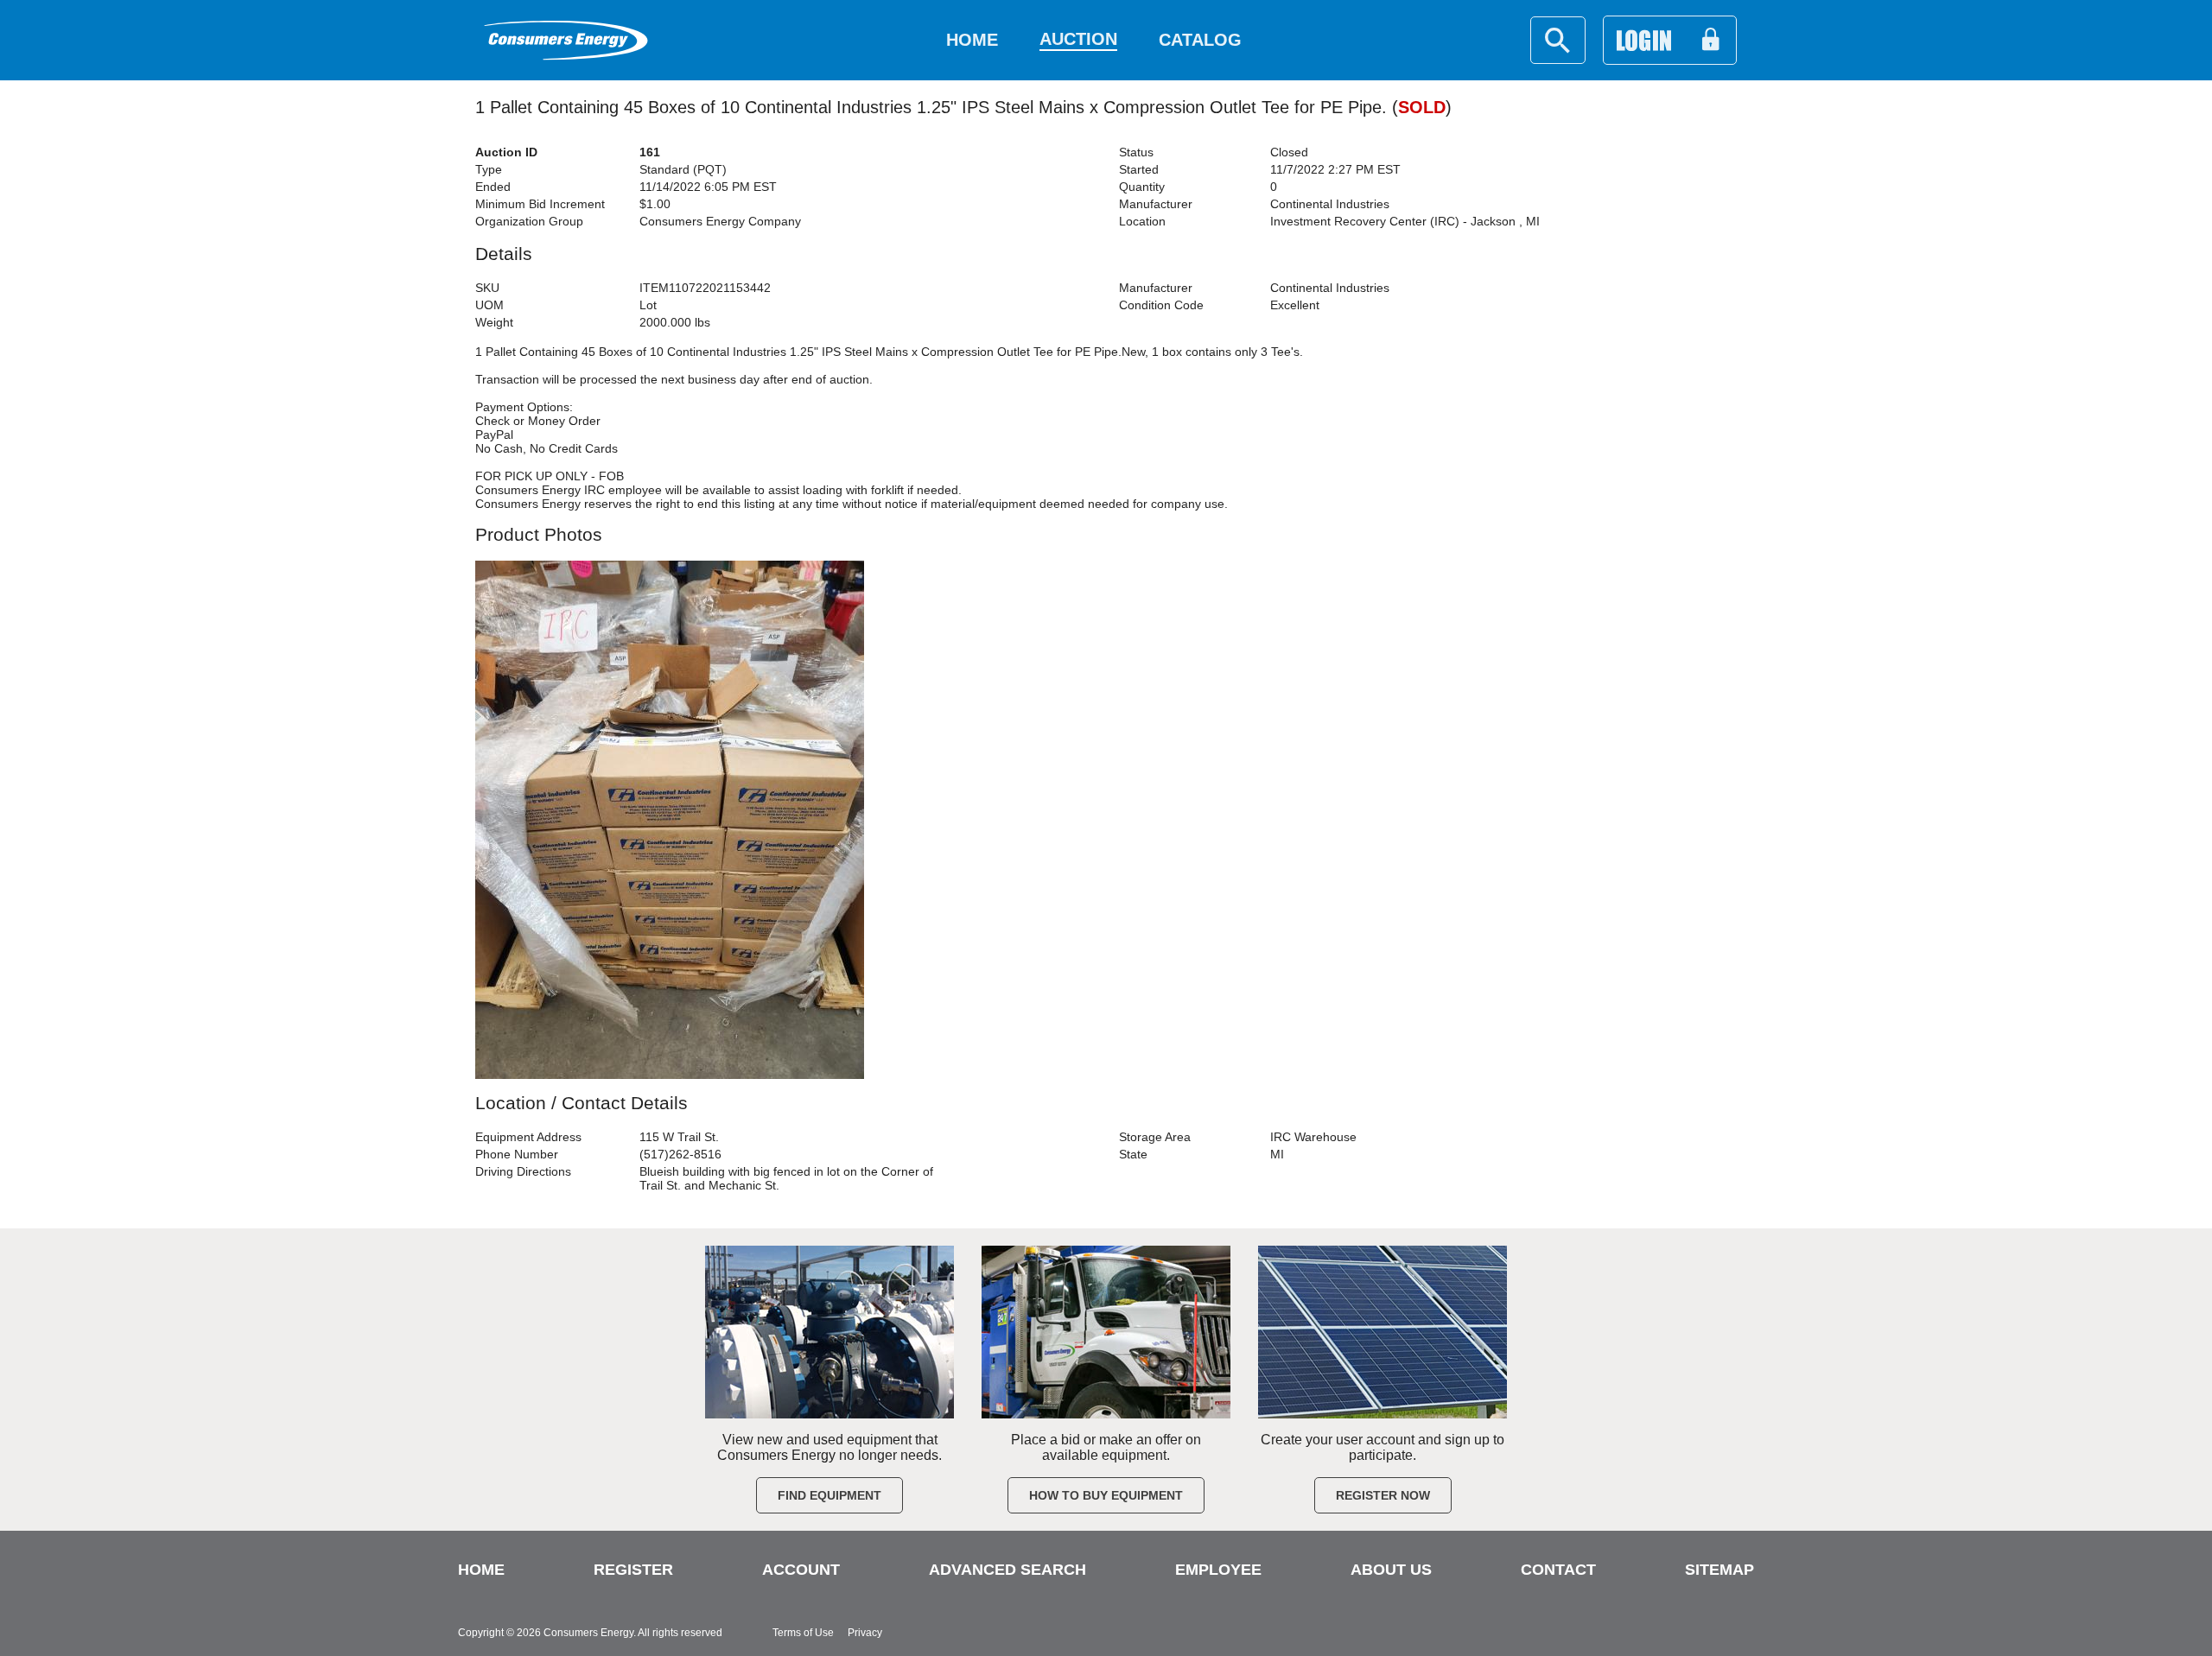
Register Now (1383, 1495)
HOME (481, 1570)
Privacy (865, 1633)
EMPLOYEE (1218, 1570)
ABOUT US (1391, 1570)
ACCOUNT (801, 1570)
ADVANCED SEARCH (1007, 1570)
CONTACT (1558, 1570)
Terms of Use (803, 1633)
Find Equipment (829, 1495)
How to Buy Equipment (1106, 1495)
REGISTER (633, 1570)
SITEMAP (1719, 1570)
